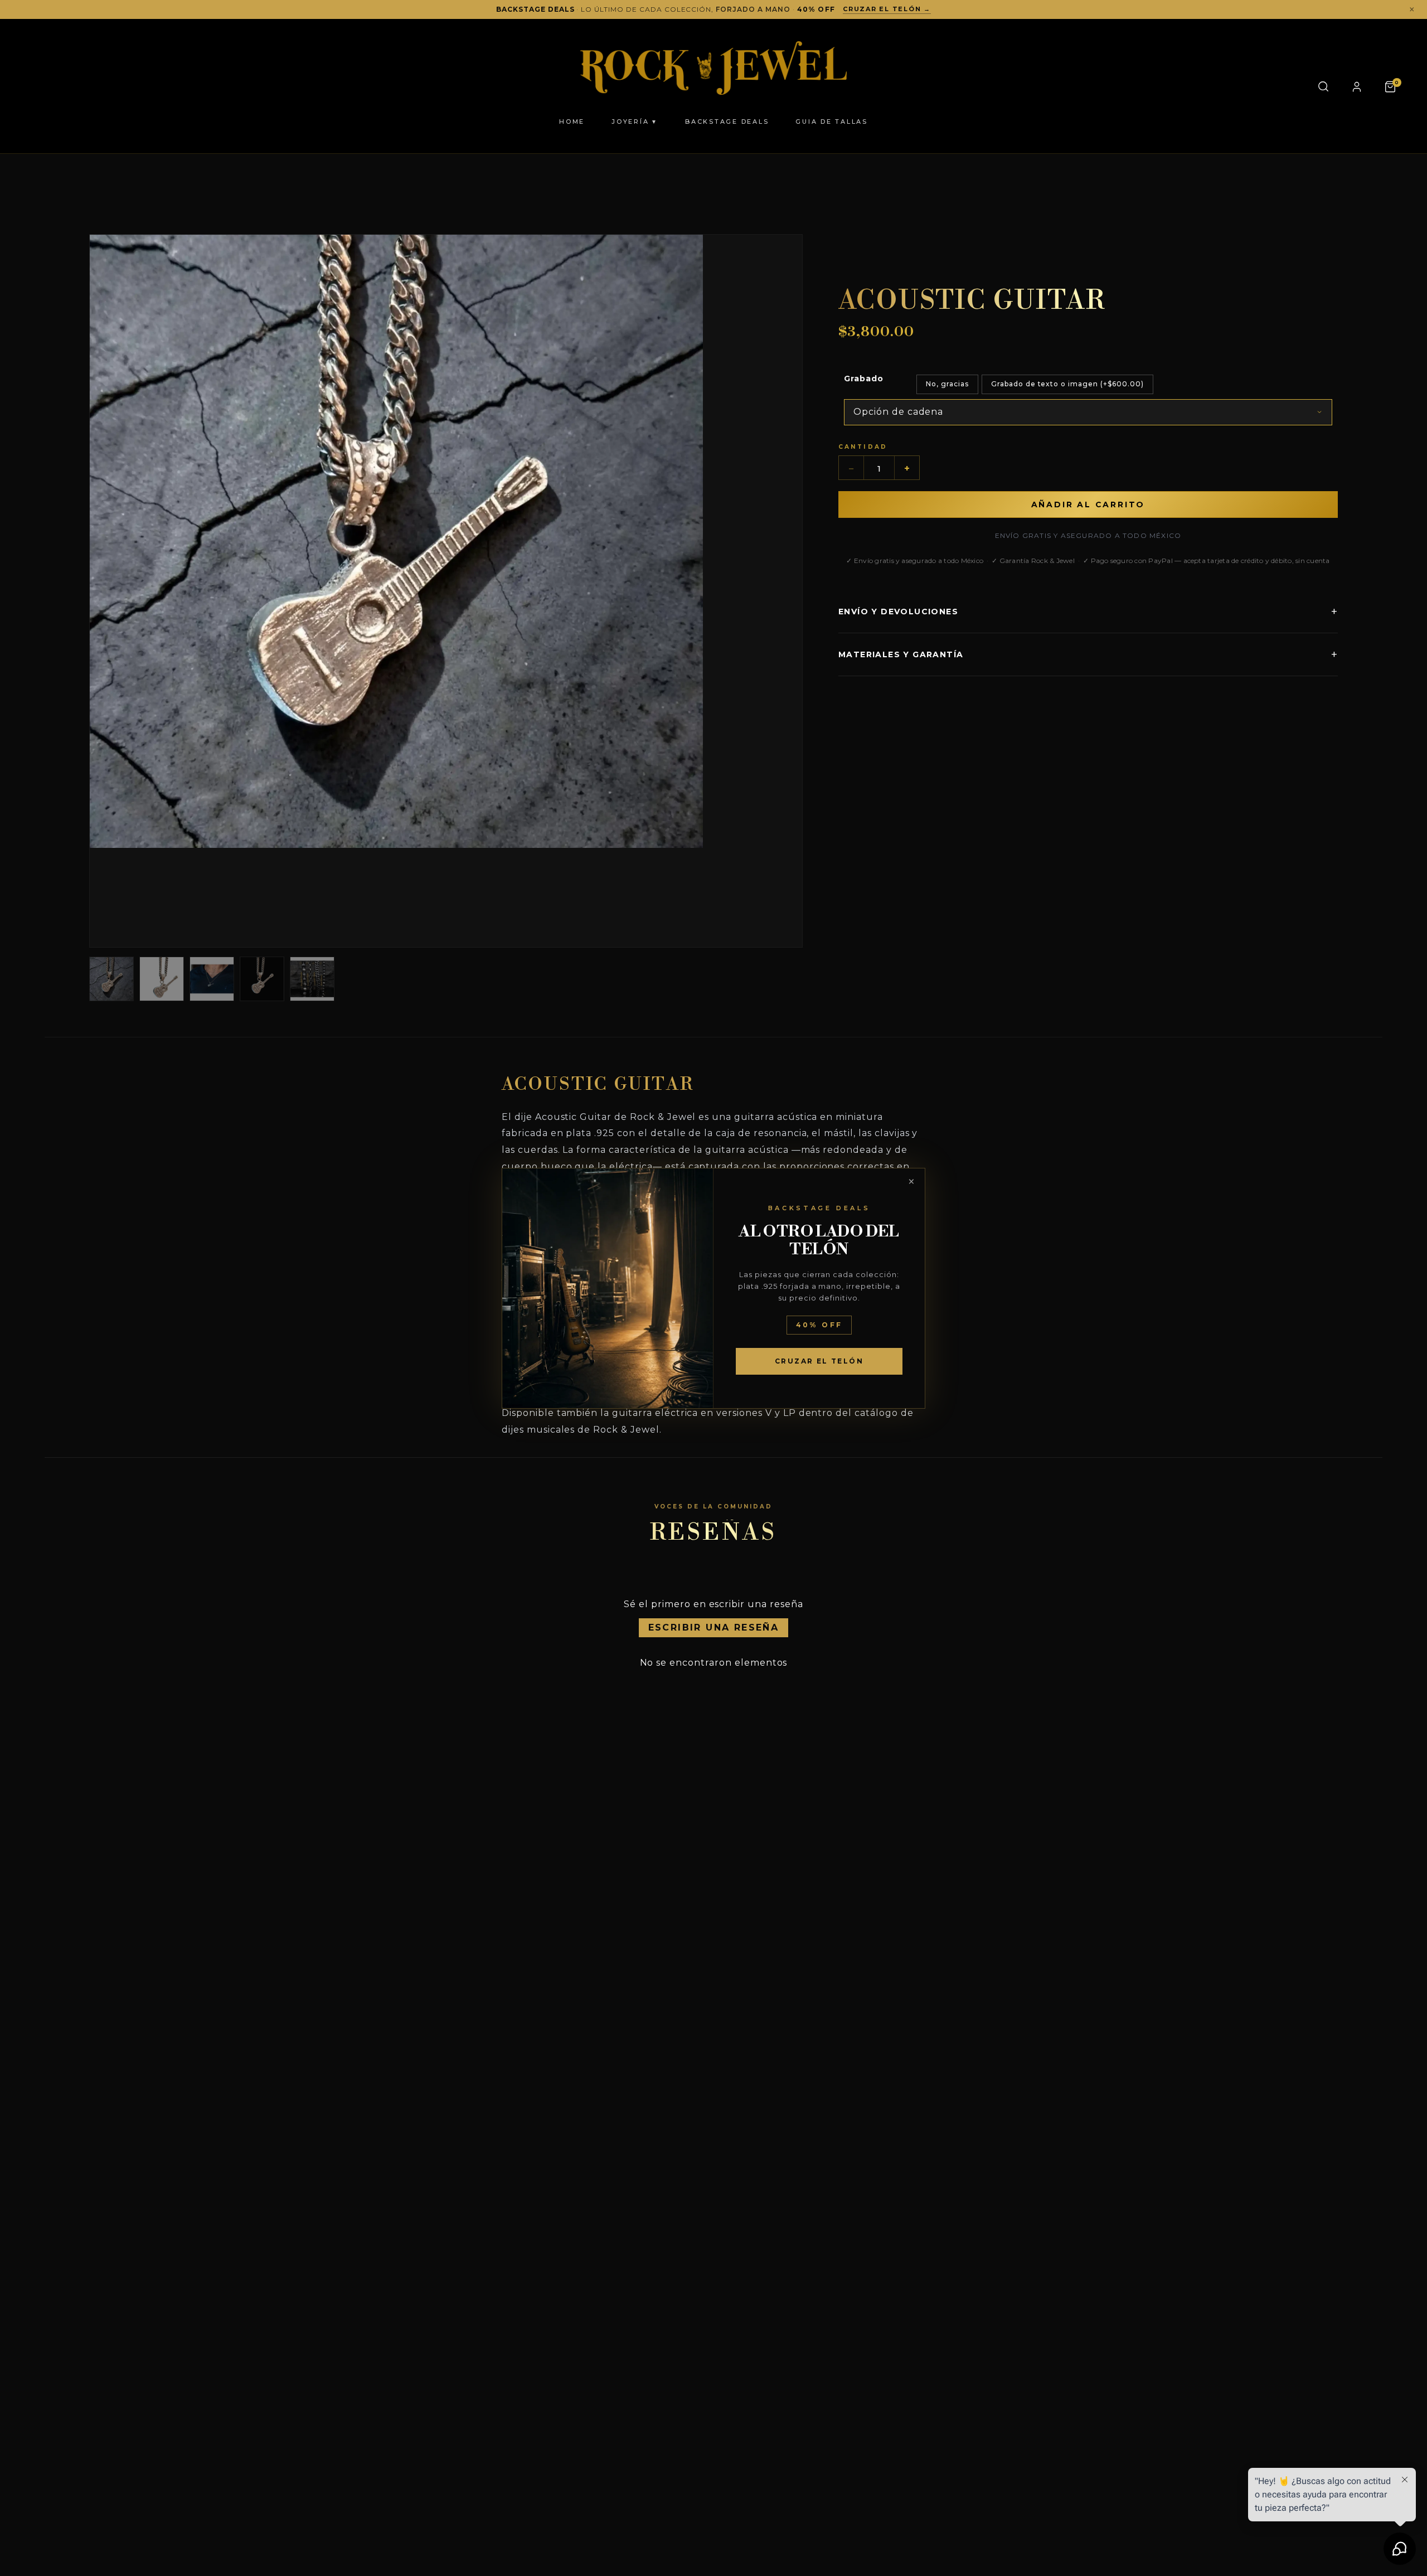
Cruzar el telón (819, 1361)
